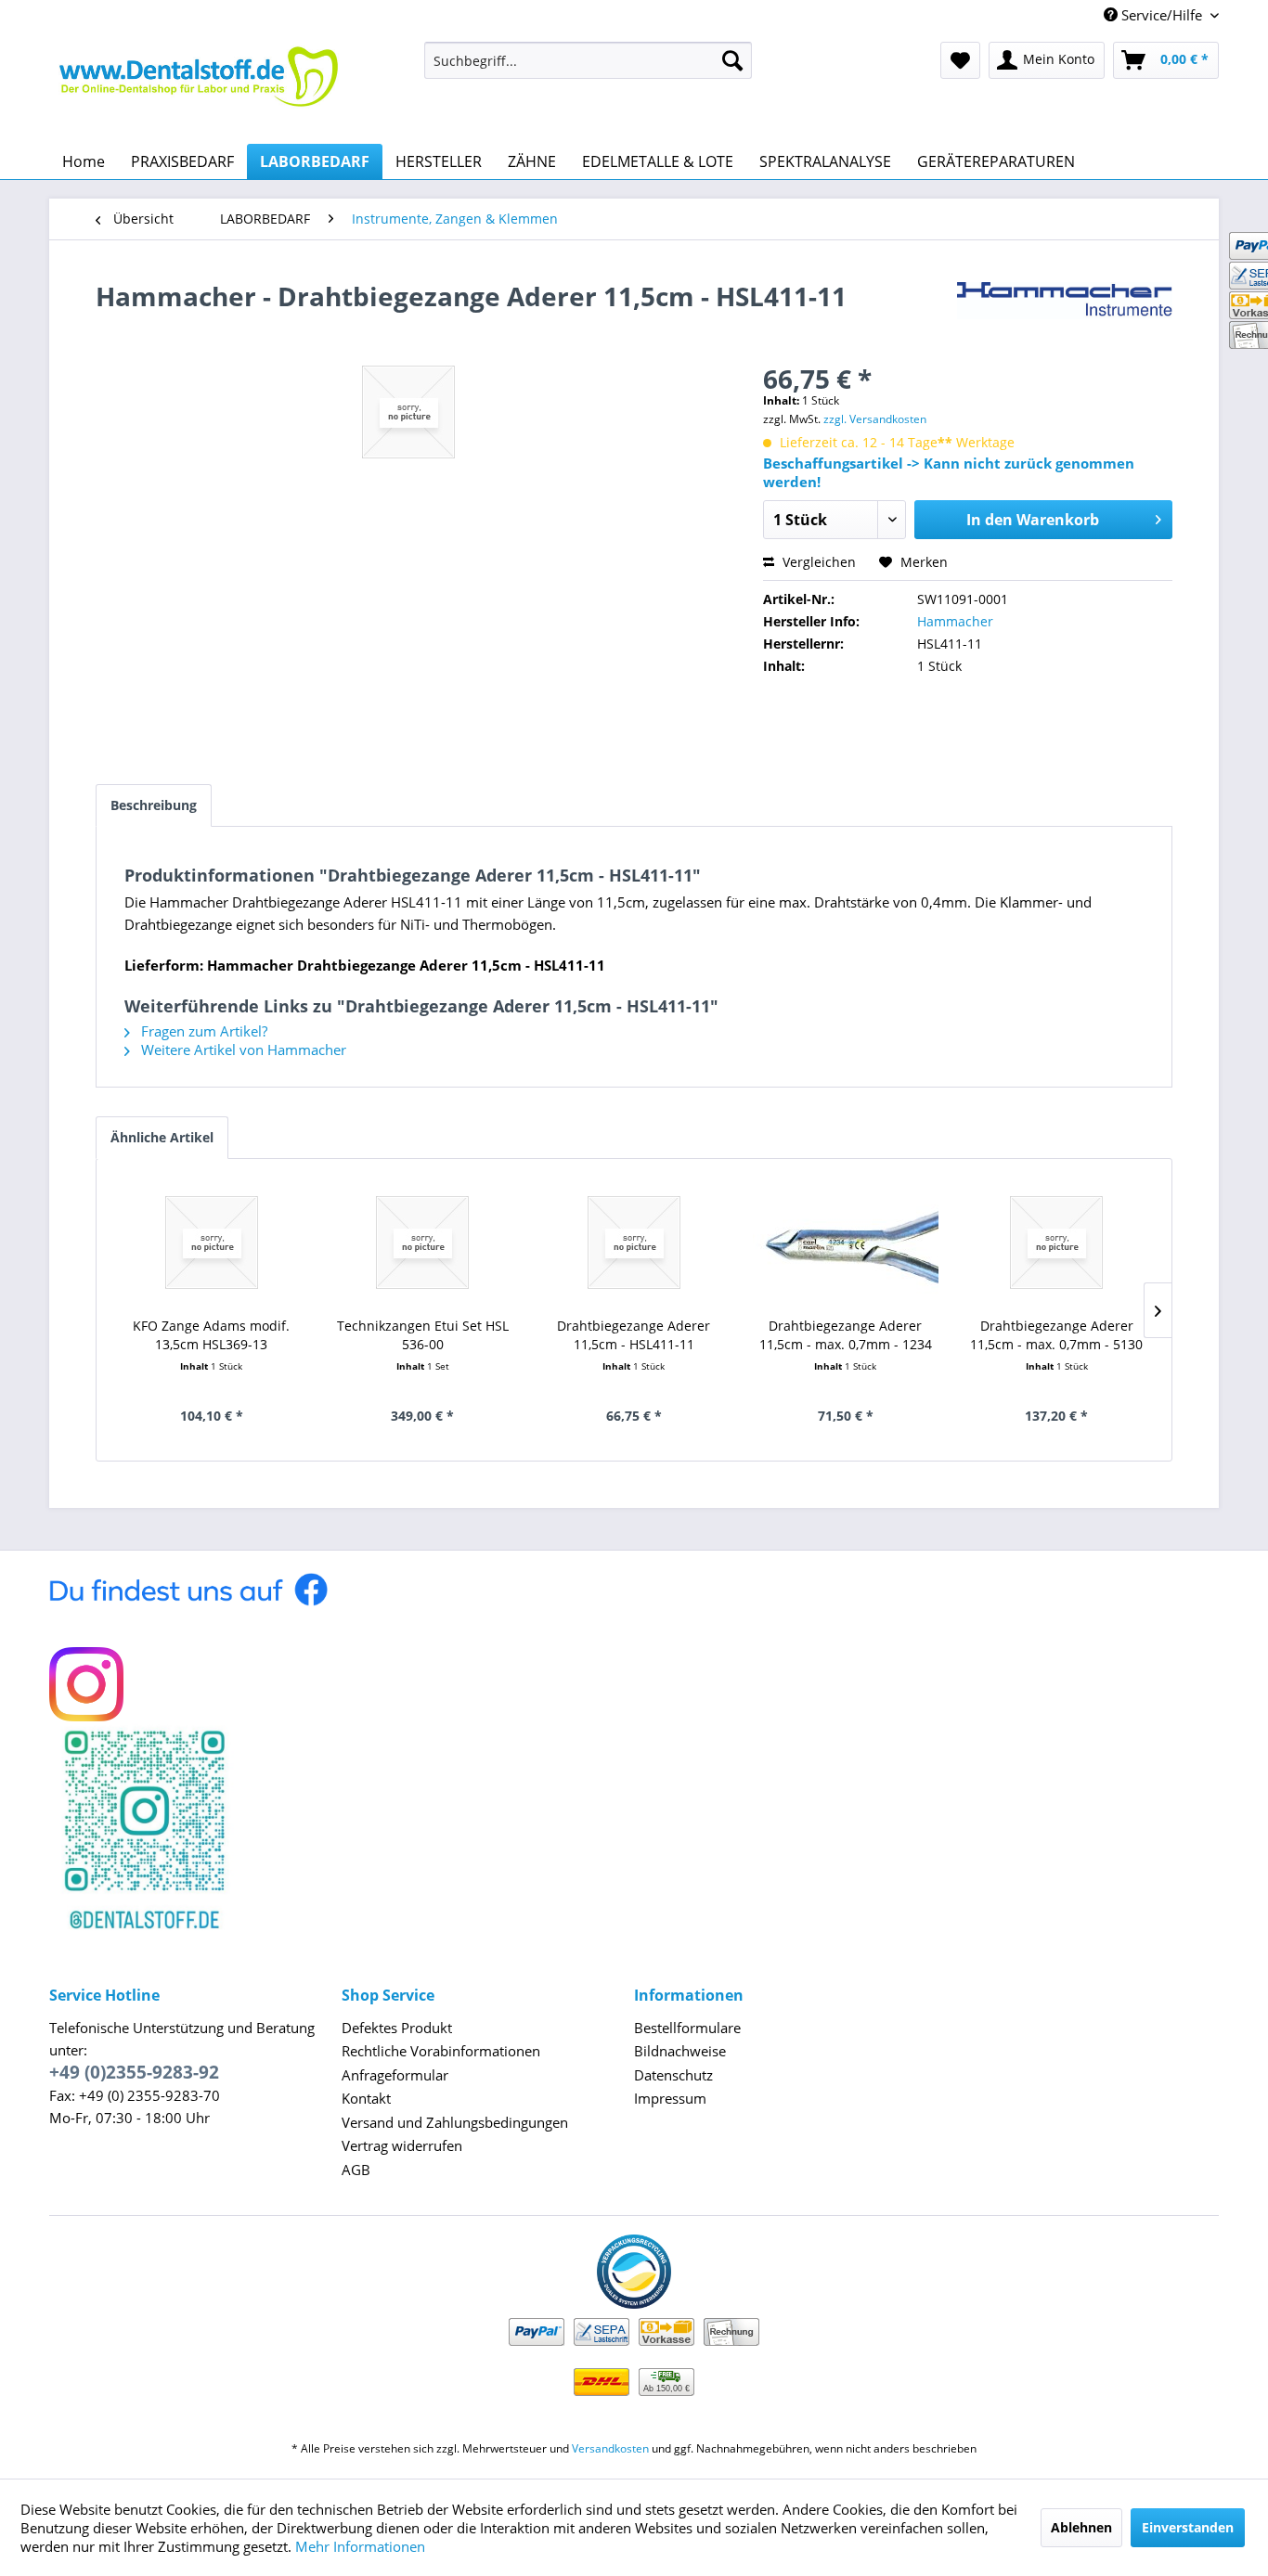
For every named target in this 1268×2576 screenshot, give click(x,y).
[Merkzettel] (960, 60)
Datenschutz (673, 2075)
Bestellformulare (687, 2028)
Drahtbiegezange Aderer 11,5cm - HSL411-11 (634, 1335)
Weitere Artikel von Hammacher (242, 1050)
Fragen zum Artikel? (202, 1031)
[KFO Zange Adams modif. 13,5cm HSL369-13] (212, 1243)
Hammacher (955, 621)
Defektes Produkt (397, 2028)
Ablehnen (1081, 2527)
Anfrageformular (395, 2075)
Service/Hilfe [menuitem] (1162, 15)
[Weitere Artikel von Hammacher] (1065, 315)
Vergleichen (817, 562)
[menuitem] (588, 60)
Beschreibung (154, 805)
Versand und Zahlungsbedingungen (455, 2122)
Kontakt (366, 2098)
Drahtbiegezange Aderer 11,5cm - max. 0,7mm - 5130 (1056, 1335)
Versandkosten (610, 2448)
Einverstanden (1188, 2527)
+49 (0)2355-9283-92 (134, 2072)
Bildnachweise (680, 2051)
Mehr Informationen (360, 2546)
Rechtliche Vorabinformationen (441, 2051)
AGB (356, 2170)
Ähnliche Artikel (162, 1137)
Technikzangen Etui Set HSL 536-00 (423, 1335)
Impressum (670, 2098)
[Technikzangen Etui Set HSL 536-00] (423, 1243)
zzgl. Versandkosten (875, 419)
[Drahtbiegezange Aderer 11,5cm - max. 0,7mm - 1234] (846, 1243)
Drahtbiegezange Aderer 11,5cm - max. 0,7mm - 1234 (846, 1335)
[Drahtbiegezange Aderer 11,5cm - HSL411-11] (634, 1243)
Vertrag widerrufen (402, 2145)
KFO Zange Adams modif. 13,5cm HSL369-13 (211, 1335)
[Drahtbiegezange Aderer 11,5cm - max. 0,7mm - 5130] (1056, 1243)
